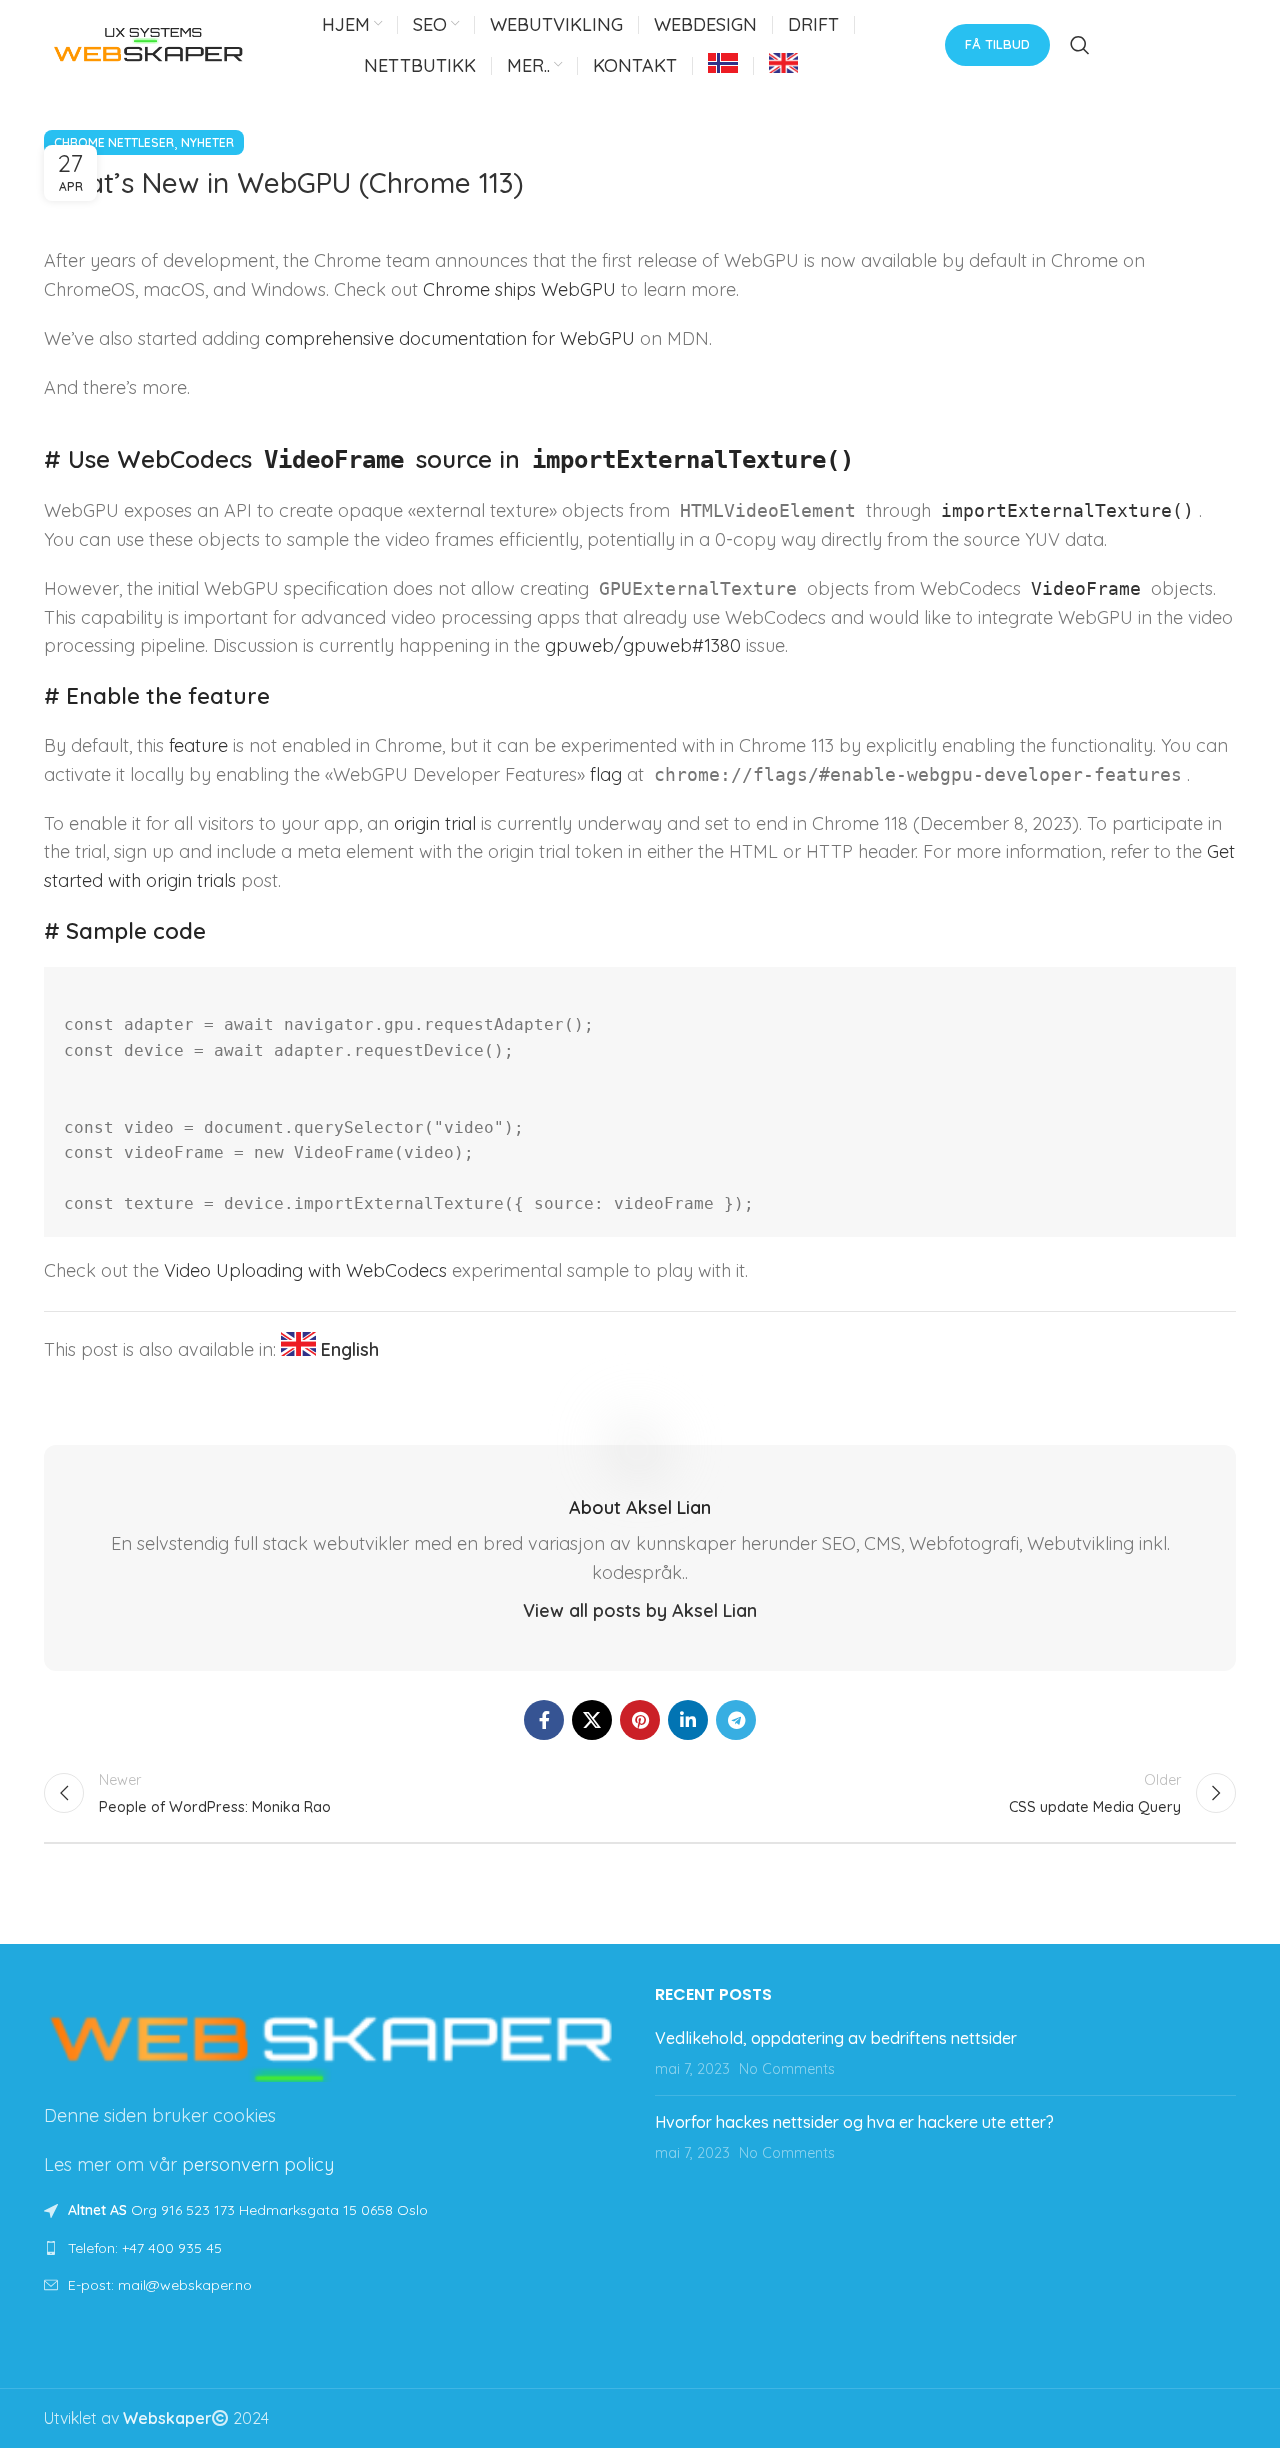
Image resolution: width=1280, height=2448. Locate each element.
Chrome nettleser (114, 142)
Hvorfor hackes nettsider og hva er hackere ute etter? (854, 2122)
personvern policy (258, 2164)
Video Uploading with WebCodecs (305, 1270)
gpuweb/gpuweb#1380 (643, 645)
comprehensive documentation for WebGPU (450, 338)
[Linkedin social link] (688, 1720)
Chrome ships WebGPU (519, 289)
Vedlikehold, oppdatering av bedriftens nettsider (836, 2038)
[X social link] (592, 1720)
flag (606, 774)
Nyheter (207, 142)
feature (198, 745)
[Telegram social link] (736, 1720)
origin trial (435, 823)
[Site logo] (149, 43)
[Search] (1080, 45)
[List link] (334, 2248)
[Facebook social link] (544, 1720)
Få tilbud (997, 44)
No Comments (787, 2069)
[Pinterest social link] (640, 1720)
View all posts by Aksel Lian (640, 1610)
